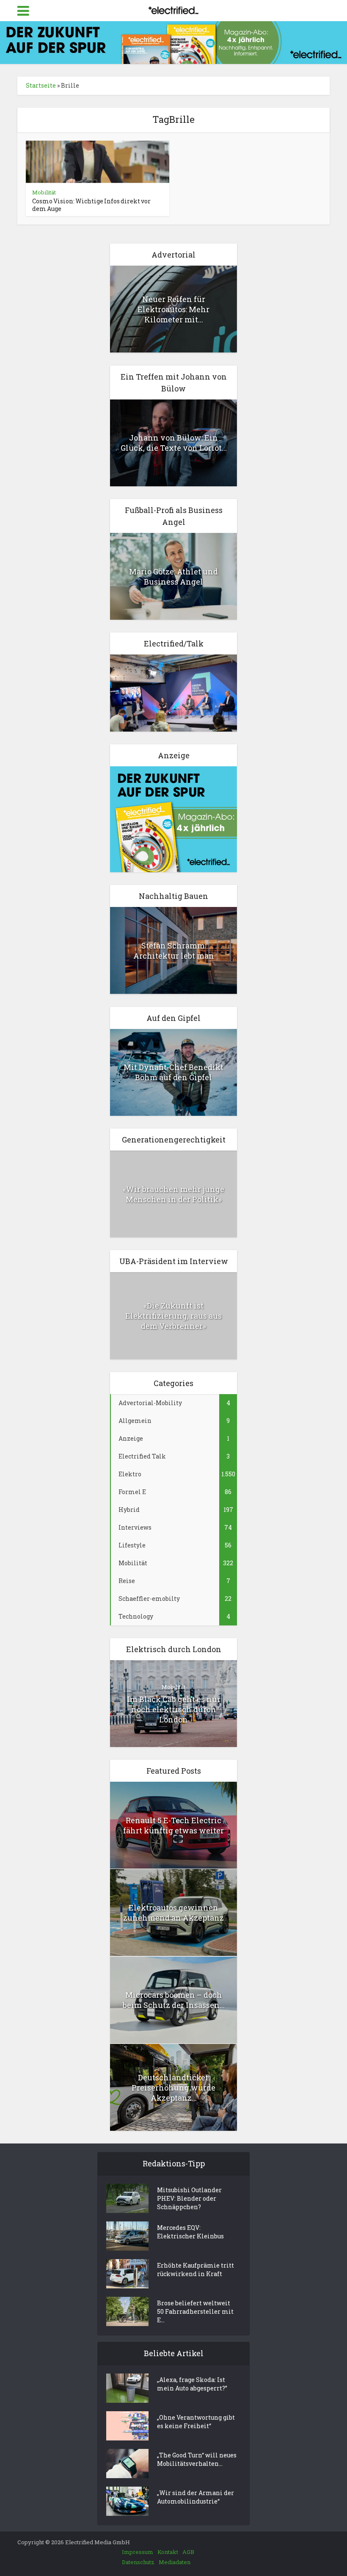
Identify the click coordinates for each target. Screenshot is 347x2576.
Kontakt (168, 2552)
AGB (188, 2552)
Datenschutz (138, 2562)
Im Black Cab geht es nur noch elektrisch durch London (174, 1709)
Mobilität (44, 192)
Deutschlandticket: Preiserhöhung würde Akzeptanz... (173, 2088)
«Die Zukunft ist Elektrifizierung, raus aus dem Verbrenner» (173, 1316)
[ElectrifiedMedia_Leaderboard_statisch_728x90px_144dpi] (173, 42)
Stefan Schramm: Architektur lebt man (174, 951)
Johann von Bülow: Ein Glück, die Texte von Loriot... (174, 443)
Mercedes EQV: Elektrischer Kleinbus (190, 2232)
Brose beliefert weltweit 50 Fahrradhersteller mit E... (195, 2311)
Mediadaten (175, 2562)
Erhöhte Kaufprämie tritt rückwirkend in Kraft (196, 2270)
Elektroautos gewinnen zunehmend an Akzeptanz (173, 1913)
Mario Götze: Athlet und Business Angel (173, 577)
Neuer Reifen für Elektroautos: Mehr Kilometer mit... (173, 309)
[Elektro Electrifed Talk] (173, 692)
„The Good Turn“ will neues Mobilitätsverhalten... (197, 2459)
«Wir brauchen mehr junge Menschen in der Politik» (173, 1194)
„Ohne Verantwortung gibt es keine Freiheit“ (196, 2422)
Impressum (138, 2552)
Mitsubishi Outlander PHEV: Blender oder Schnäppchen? (189, 2198)
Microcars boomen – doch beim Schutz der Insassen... (174, 2000)
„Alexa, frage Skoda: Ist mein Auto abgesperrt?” (192, 2384)
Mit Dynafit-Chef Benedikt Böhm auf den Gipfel (173, 1072)
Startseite (41, 85)
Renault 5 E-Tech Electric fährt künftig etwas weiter (173, 1825)
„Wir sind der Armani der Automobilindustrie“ (196, 2497)
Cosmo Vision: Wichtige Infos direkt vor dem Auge (91, 205)
